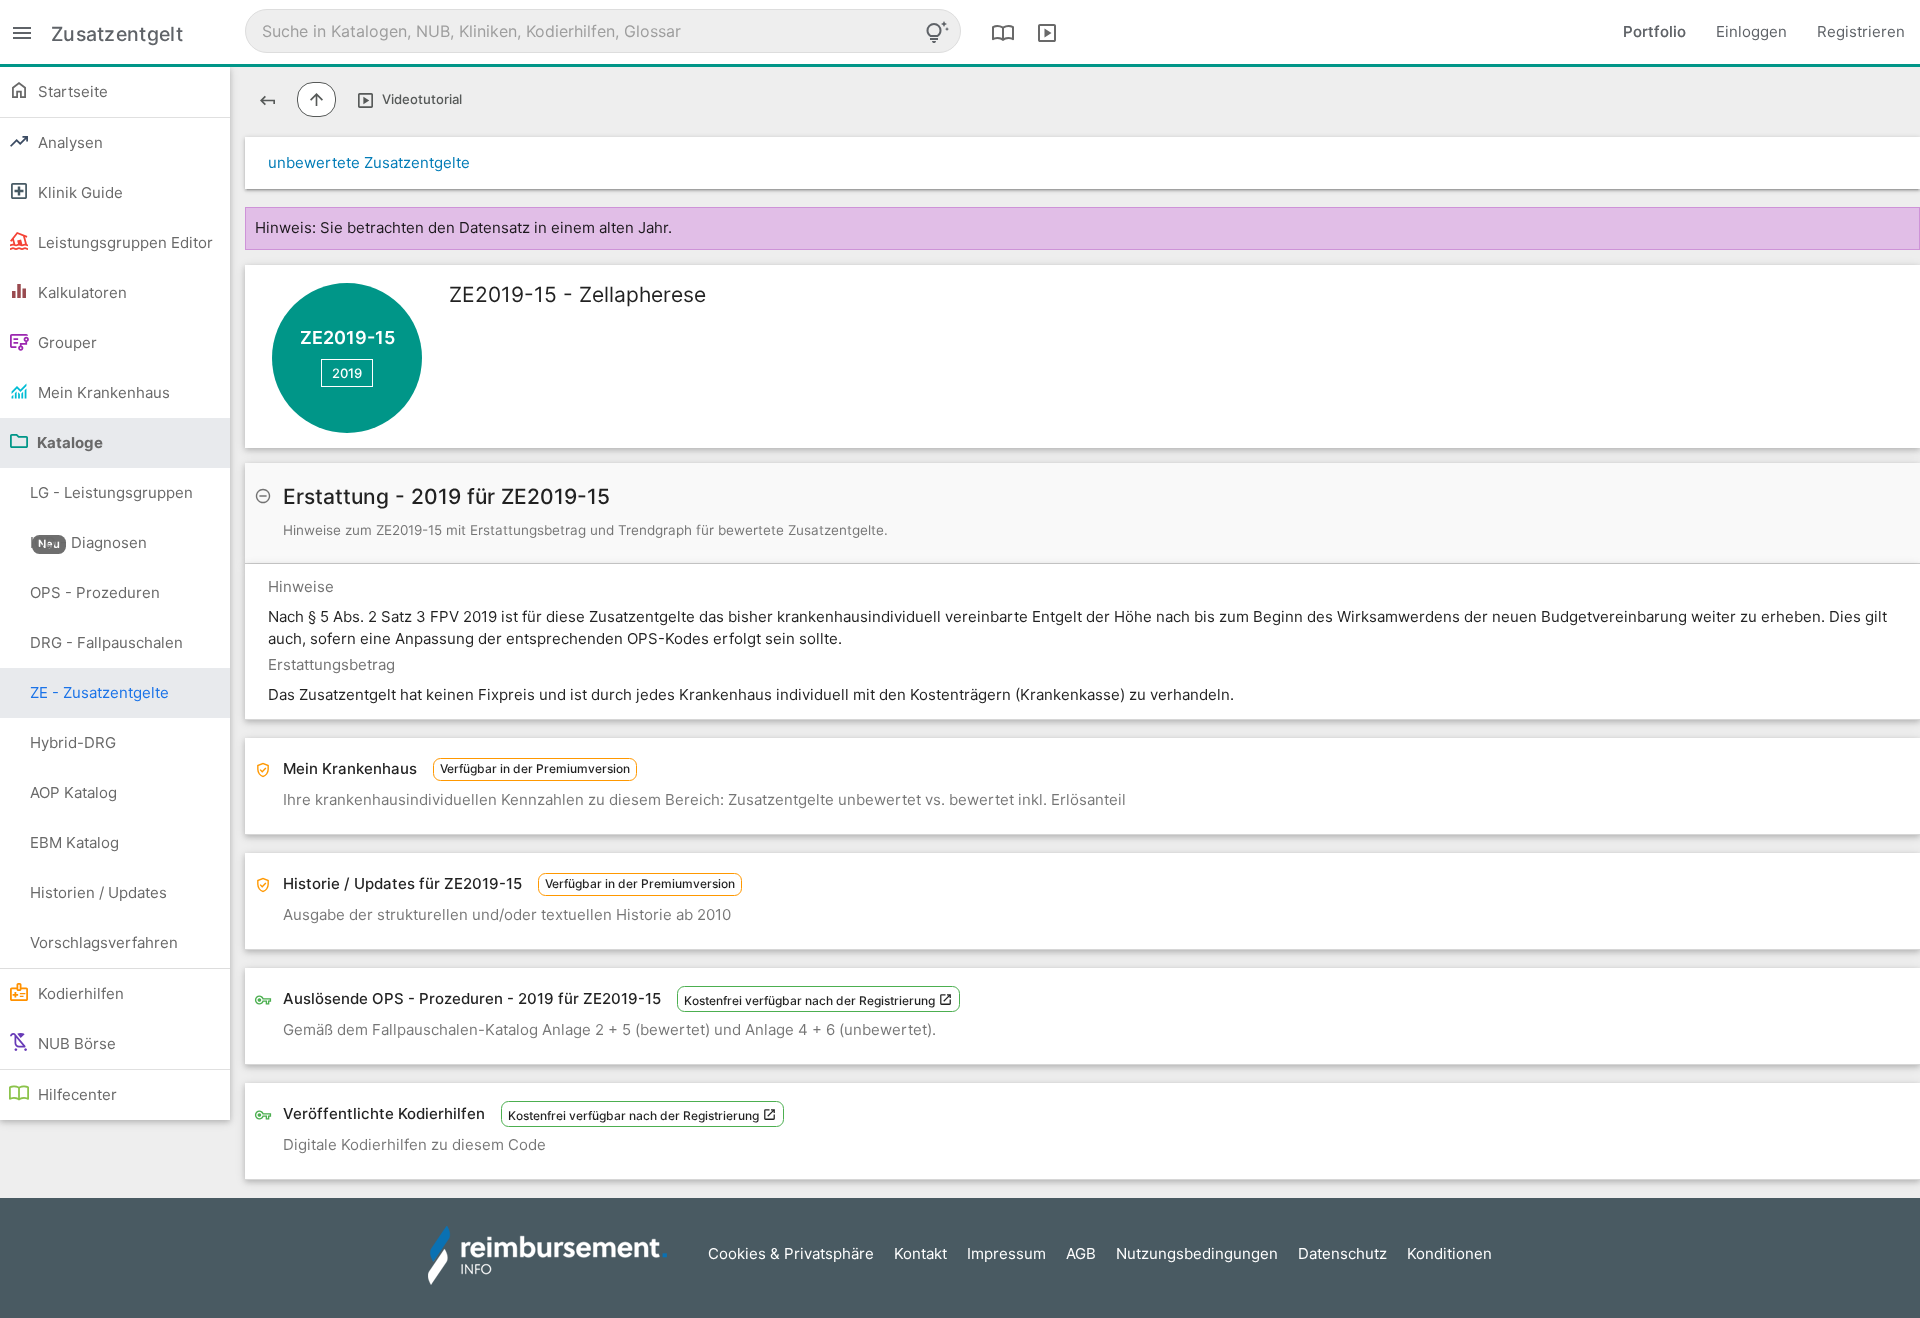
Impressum (1006, 1253)
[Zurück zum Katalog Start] (267, 99)
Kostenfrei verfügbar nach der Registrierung (811, 1000)
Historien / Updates (98, 892)
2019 (347, 373)
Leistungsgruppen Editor (123, 242)
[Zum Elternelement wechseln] (316, 99)
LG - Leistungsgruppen (111, 500)
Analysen (68, 142)
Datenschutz (1342, 1253)
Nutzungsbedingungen (1197, 1253)
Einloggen (1751, 31)
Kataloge (68, 442)
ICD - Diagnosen (88, 542)
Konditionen (1449, 1253)
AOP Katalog (73, 792)
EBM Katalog (74, 842)
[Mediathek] (1047, 32)
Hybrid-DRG (73, 742)
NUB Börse (75, 1043)
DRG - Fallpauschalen (106, 642)
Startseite (71, 91)
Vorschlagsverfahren (104, 942)
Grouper (65, 342)
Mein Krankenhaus (102, 392)
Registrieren (1861, 31)
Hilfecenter (75, 1094)
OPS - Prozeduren (95, 592)
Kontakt (920, 1253)
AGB (1081, 1253)
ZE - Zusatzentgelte (99, 692)
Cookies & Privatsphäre (791, 1253)
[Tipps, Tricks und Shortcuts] (937, 32)
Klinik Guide (78, 192)
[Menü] (22, 31)
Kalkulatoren (80, 292)
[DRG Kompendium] (1003, 32)
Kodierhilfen (79, 993)
